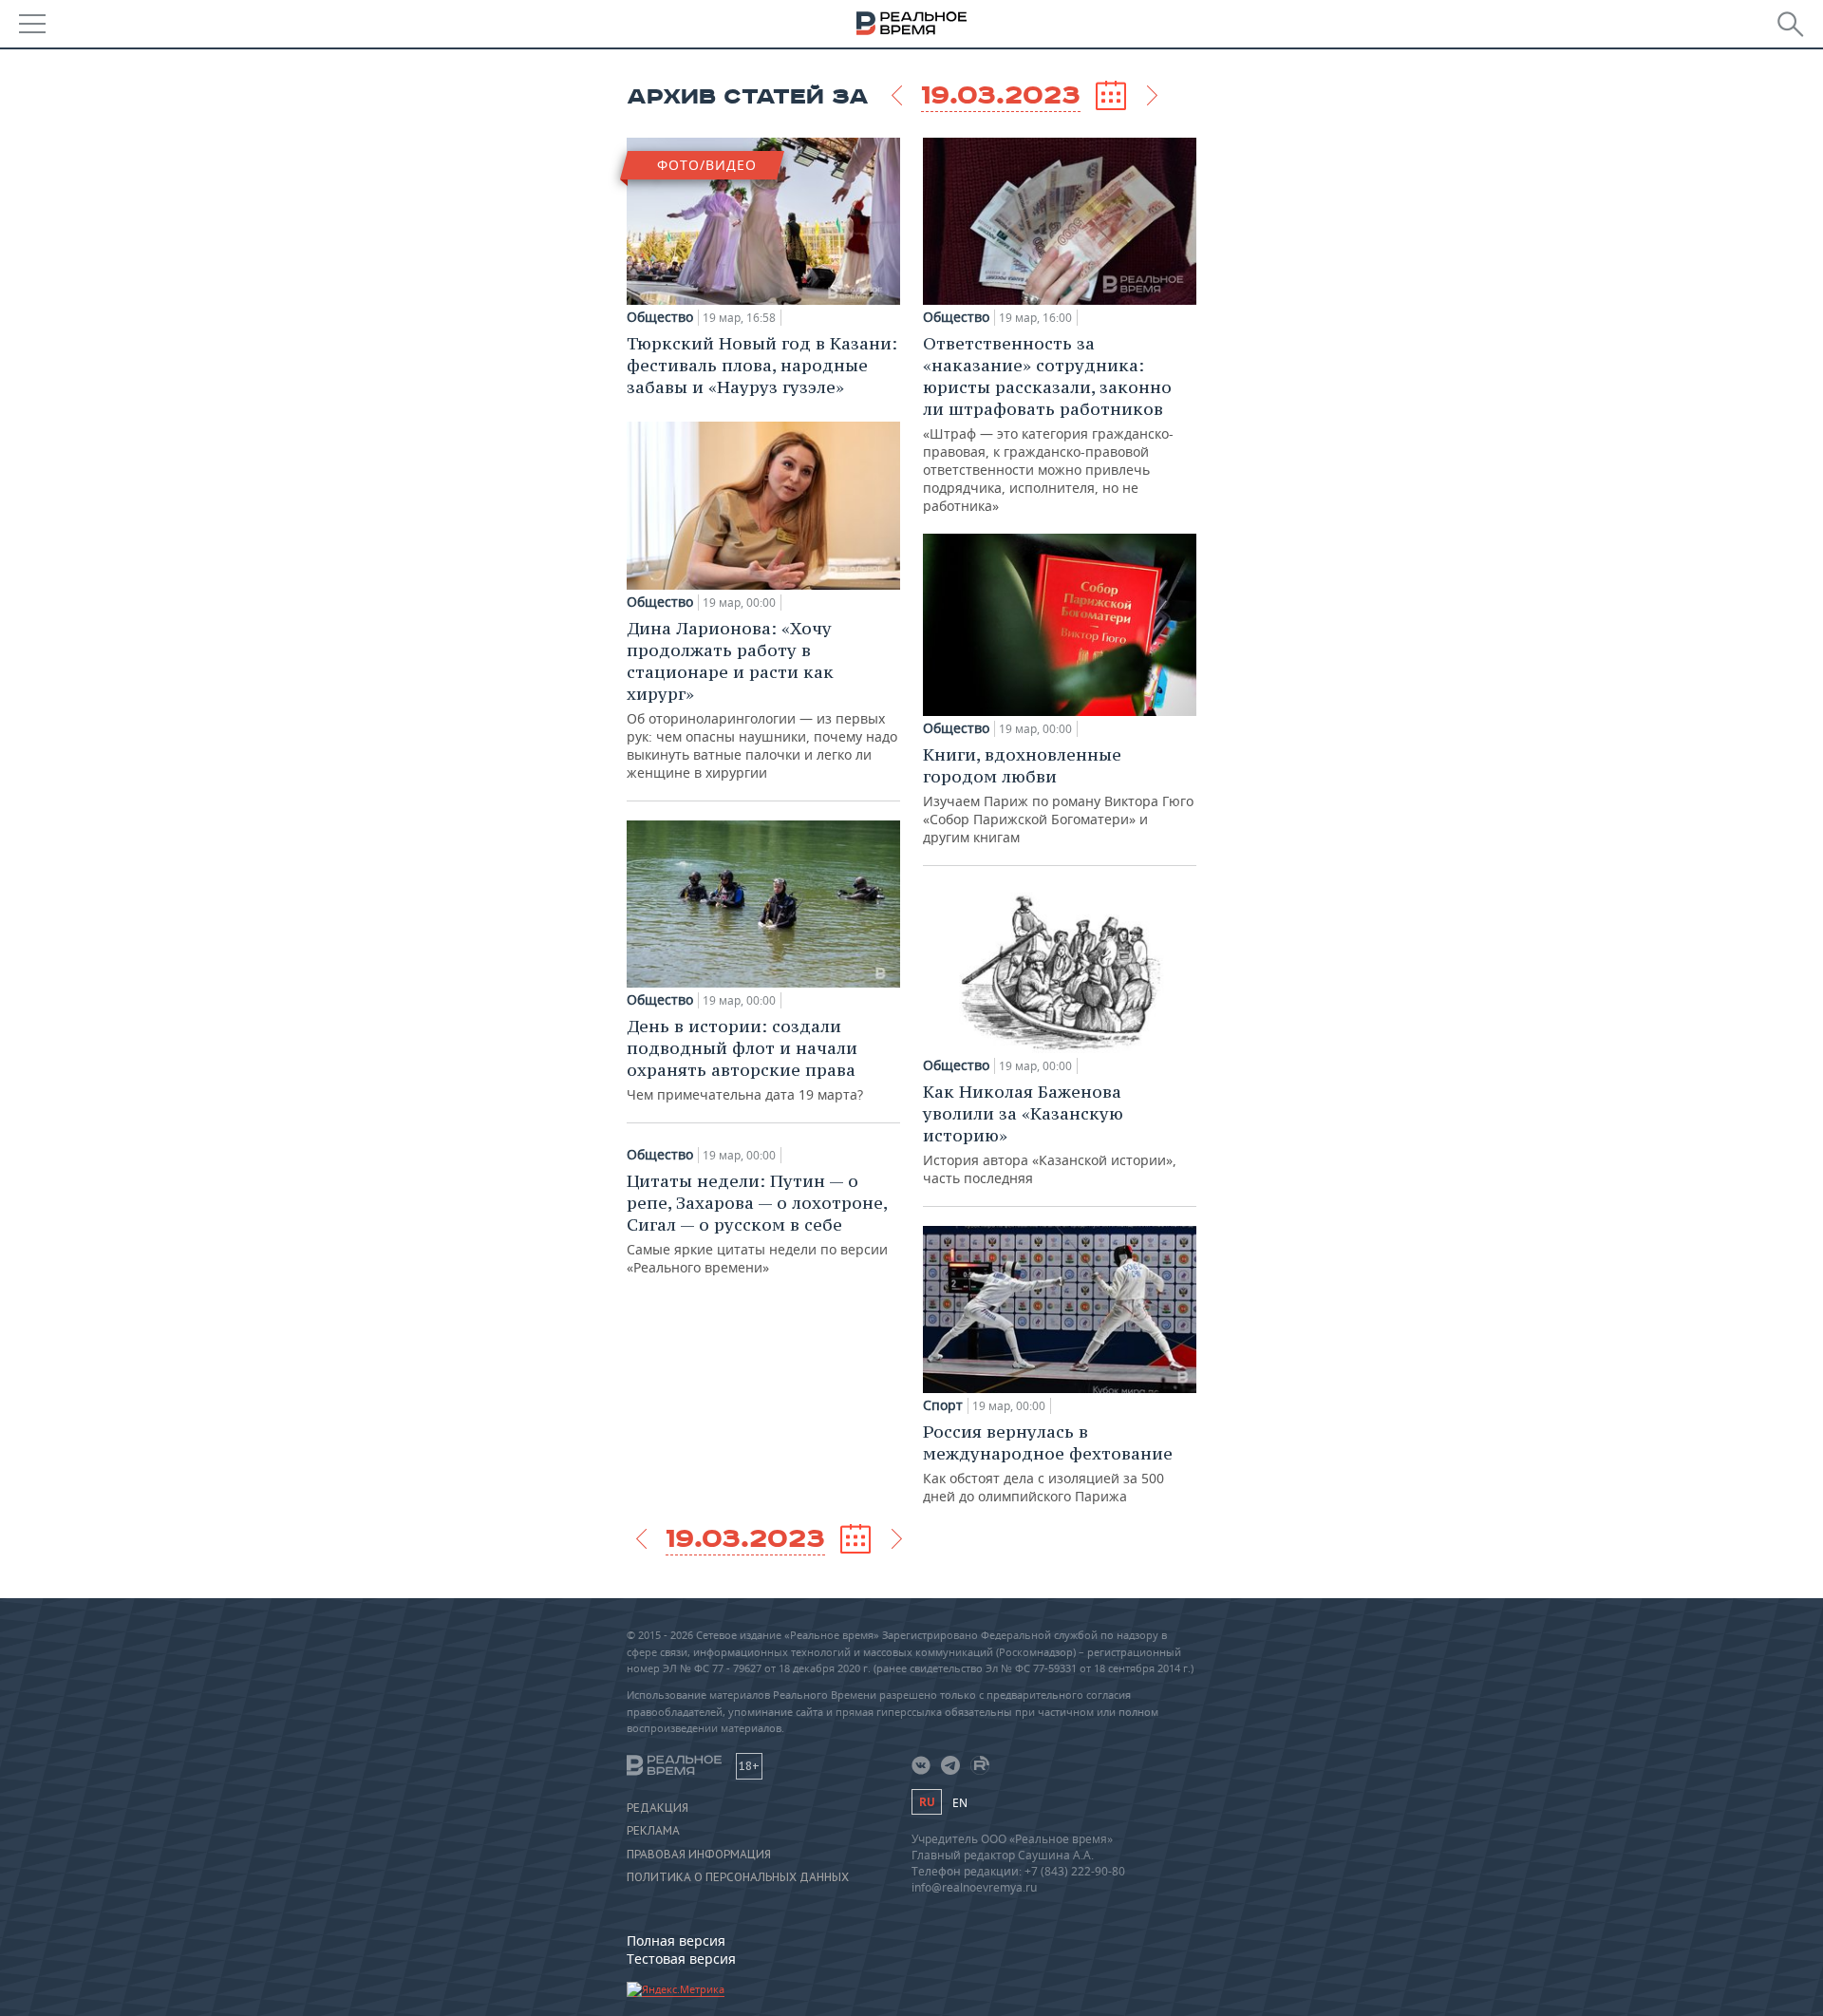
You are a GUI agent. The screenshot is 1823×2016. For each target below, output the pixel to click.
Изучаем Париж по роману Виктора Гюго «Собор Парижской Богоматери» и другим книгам (1058, 795)
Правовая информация (699, 1855)
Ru (927, 1802)
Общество (660, 317)
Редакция (658, 1808)
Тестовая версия (681, 1959)
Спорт (943, 1405)
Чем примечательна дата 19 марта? (745, 1059)
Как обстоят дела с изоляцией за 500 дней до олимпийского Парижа (1048, 1463)
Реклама (653, 1831)
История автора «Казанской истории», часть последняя (1050, 1134)
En (960, 1803)
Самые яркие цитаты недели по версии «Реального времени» (757, 1223)
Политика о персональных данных (738, 1877)
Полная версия (676, 1941)
